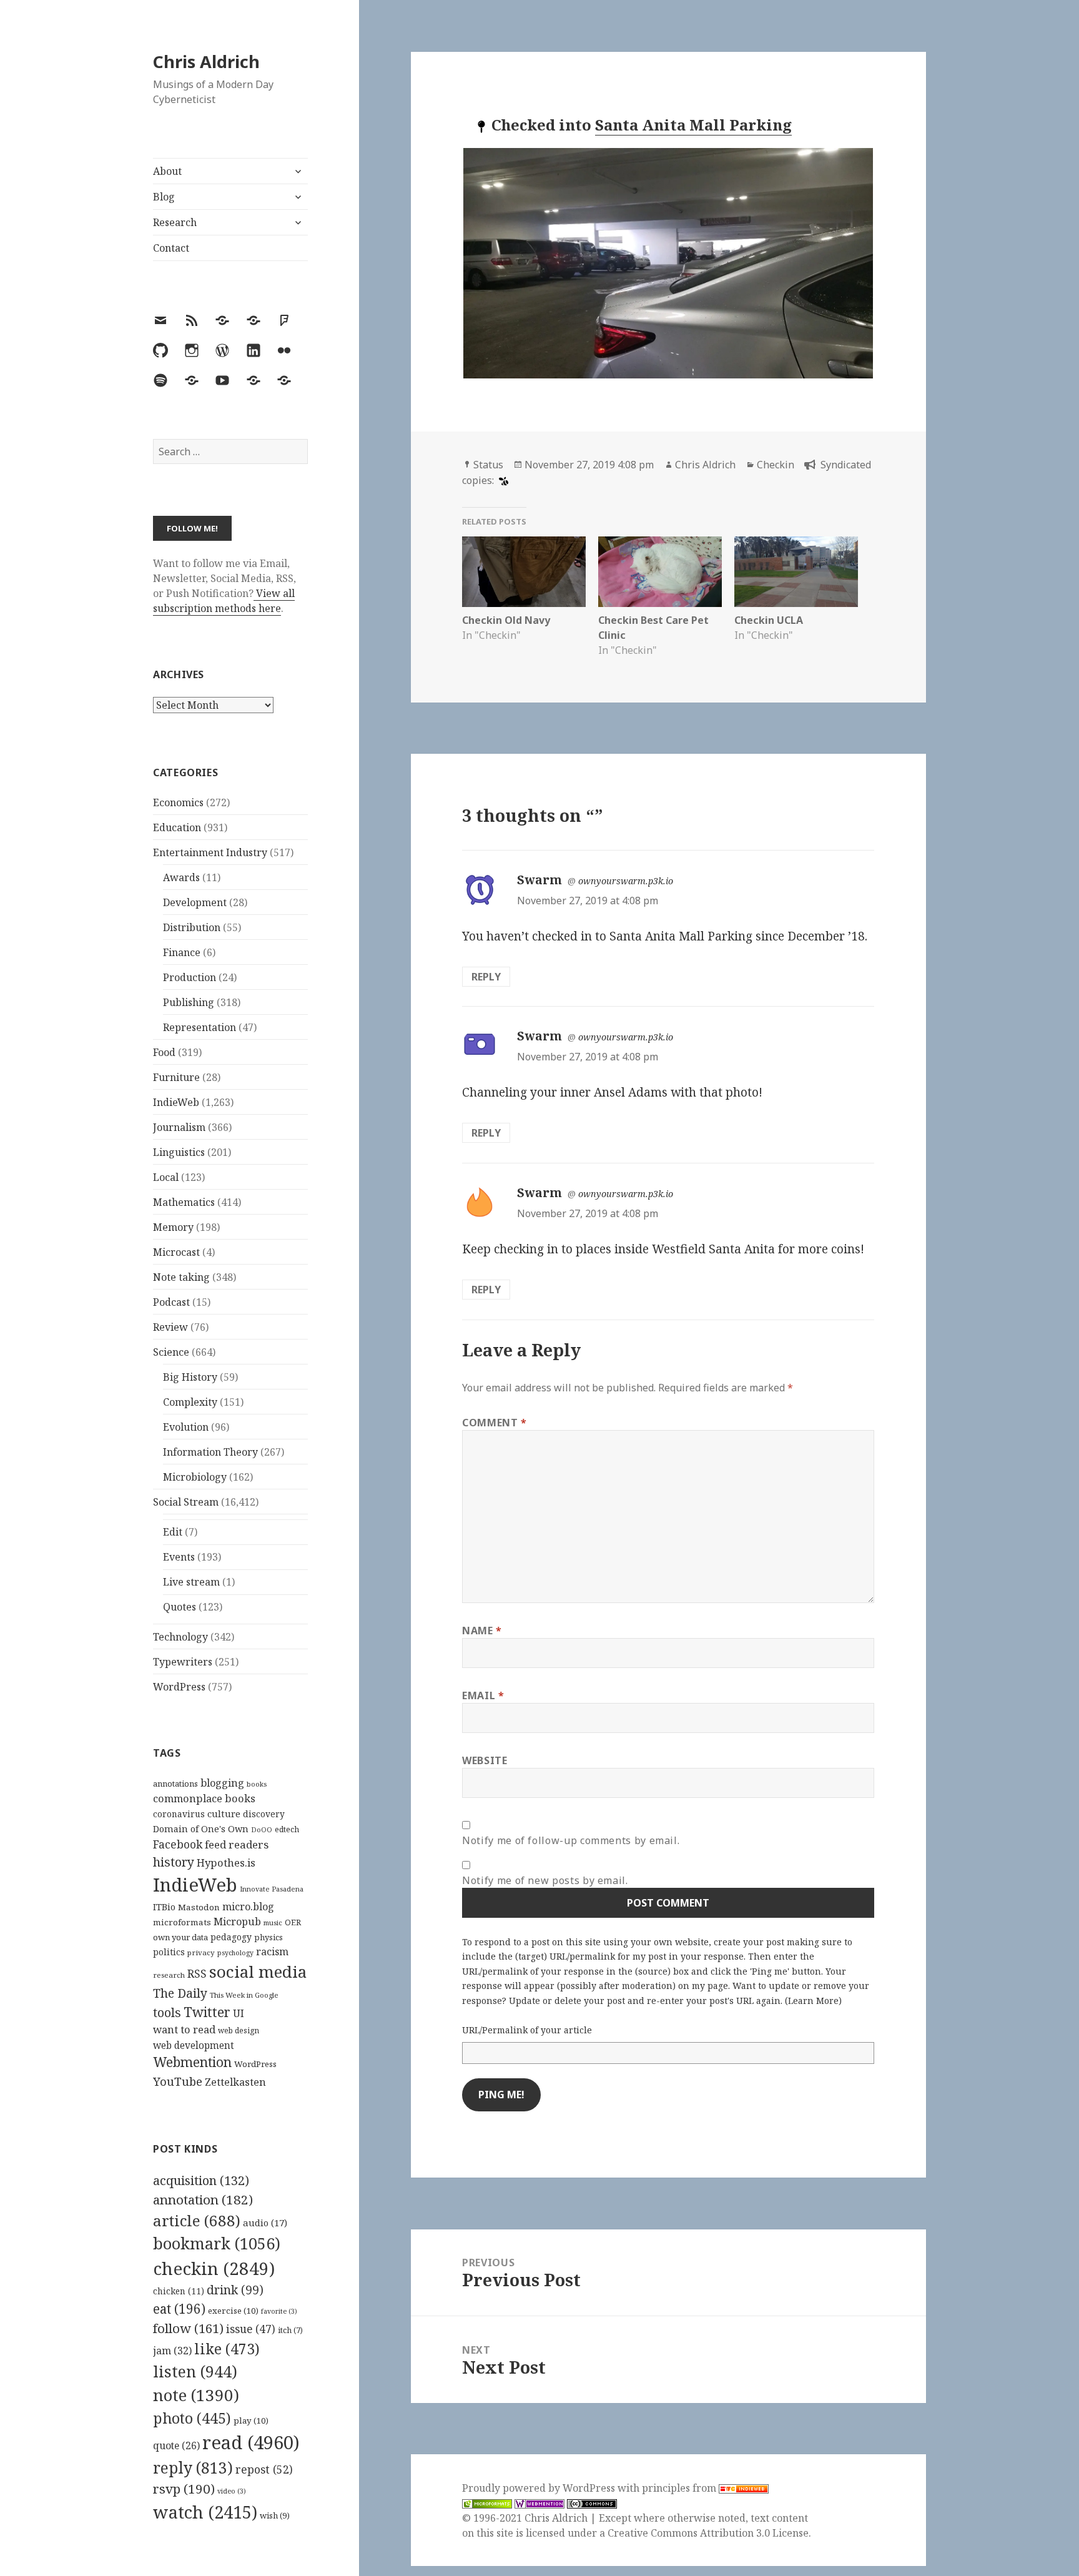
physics (269, 1937)
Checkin (776, 465)
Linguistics (179, 1152)
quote (176, 2445)
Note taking (181, 1277)
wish (275, 2515)
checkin (214, 2268)
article (197, 2220)
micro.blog (248, 1907)
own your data (180, 1937)
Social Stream (186, 1502)
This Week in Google (244, 1995)
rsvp (184, 2489)
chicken (179, 2291)
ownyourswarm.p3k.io (626, 881)
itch (290, 2330)
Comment (495, 1423)
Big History (190, 1377)
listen (195, 2371)
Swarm (539, 880)
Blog (164, 197)
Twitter (207, 2012)
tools (167, 2012)
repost (264, 2469)
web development (194, 2046)
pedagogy (231, 1937)
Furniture (176, 1077)
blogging (222, 1783)
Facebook (178, 1844)
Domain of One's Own (201, 1829)
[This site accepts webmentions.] (539, 2503)
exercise (233, 2311)
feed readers (237, 1844)
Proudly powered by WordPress (540, 2488)
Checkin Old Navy (506, 620)
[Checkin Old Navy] (524, 572)
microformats (182, 1922)
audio (265, 2223)
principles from (680, 2488)
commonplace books (204, 1798)
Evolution (186, 1427)
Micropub (237, 1922)
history (174, 1862)
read (251, 2442)
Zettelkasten (235, 2082)
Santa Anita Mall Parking (693, 125)
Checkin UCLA (769, 620)
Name (482, 1631)
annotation (203, 2199)
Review (170, 1327)
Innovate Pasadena (272, 1889)
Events (179, 1557)
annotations (175, 1784)
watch (205, 2512)
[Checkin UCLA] (796, 572)
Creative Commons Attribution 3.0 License (708, 2533)
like (227, 2349)
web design (239, 2031)
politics (169, 1952)
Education (177, 827)
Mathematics (184, 1202)
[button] (668, 263)
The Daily (180, 1993)
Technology (180, 1637)
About (167, 171)
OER (293, 1922)
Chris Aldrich (206, 62)
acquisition (201, 2180)
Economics (178, 802)
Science (171, 1352)
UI (239, 2013)
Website (485, 1760)
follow (188, 2328)
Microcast (176, 1252)
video (232, 2491)
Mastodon (199, 1907)
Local (166, 1177)
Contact (171, 248)
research (169, 1975)
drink (235, 2290)
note (196, 2395)
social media (258, 1971)
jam (172, 2351)
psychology (235, 1953)
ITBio (164, 1907)
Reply (486, 977)
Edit (173, 1532)
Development (195, 902)
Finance (182, 952)
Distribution (192, 927)
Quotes (180, 1607)
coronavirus (179, 1814)
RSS (197, 1974)
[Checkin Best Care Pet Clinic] (660, 572)
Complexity (190, 1402)
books (257, 1784)
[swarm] (502, 480)
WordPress (179, 1687)
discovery (264, 1814)
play (251, 2421)
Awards (181, 877)
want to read (184, 2029)
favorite (279, 2311)
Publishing (189, 1002)
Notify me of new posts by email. (545, 1880)
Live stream (191, 1582)
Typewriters (183, 1662)
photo (192, 2418)
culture (224, 1814)
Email (483, 1695)
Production (190, 977)
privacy (201, 1952)
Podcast (171, 1302)
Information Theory (210, 1452)
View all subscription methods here (224, 601)
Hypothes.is (226, 1863)
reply (193, 2468)
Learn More (813, 2001)
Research (175, 222)
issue (251, 2329)
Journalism (179, 1127)
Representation (200, 1027)
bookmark (217, 2243)
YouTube (178, 2081)
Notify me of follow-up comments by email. (571, 1840)
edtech (287, 1829)
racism (272, 1952)
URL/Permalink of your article (527, 2030)
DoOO (262, 1830)
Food (164, 1052)
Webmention (192, 2062)
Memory (173, 1227)
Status (488, 465)
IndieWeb (176, 1102)
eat (179, 2309)
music (273, 1922)
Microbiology (195, 1477)
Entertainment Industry (210, 852)
